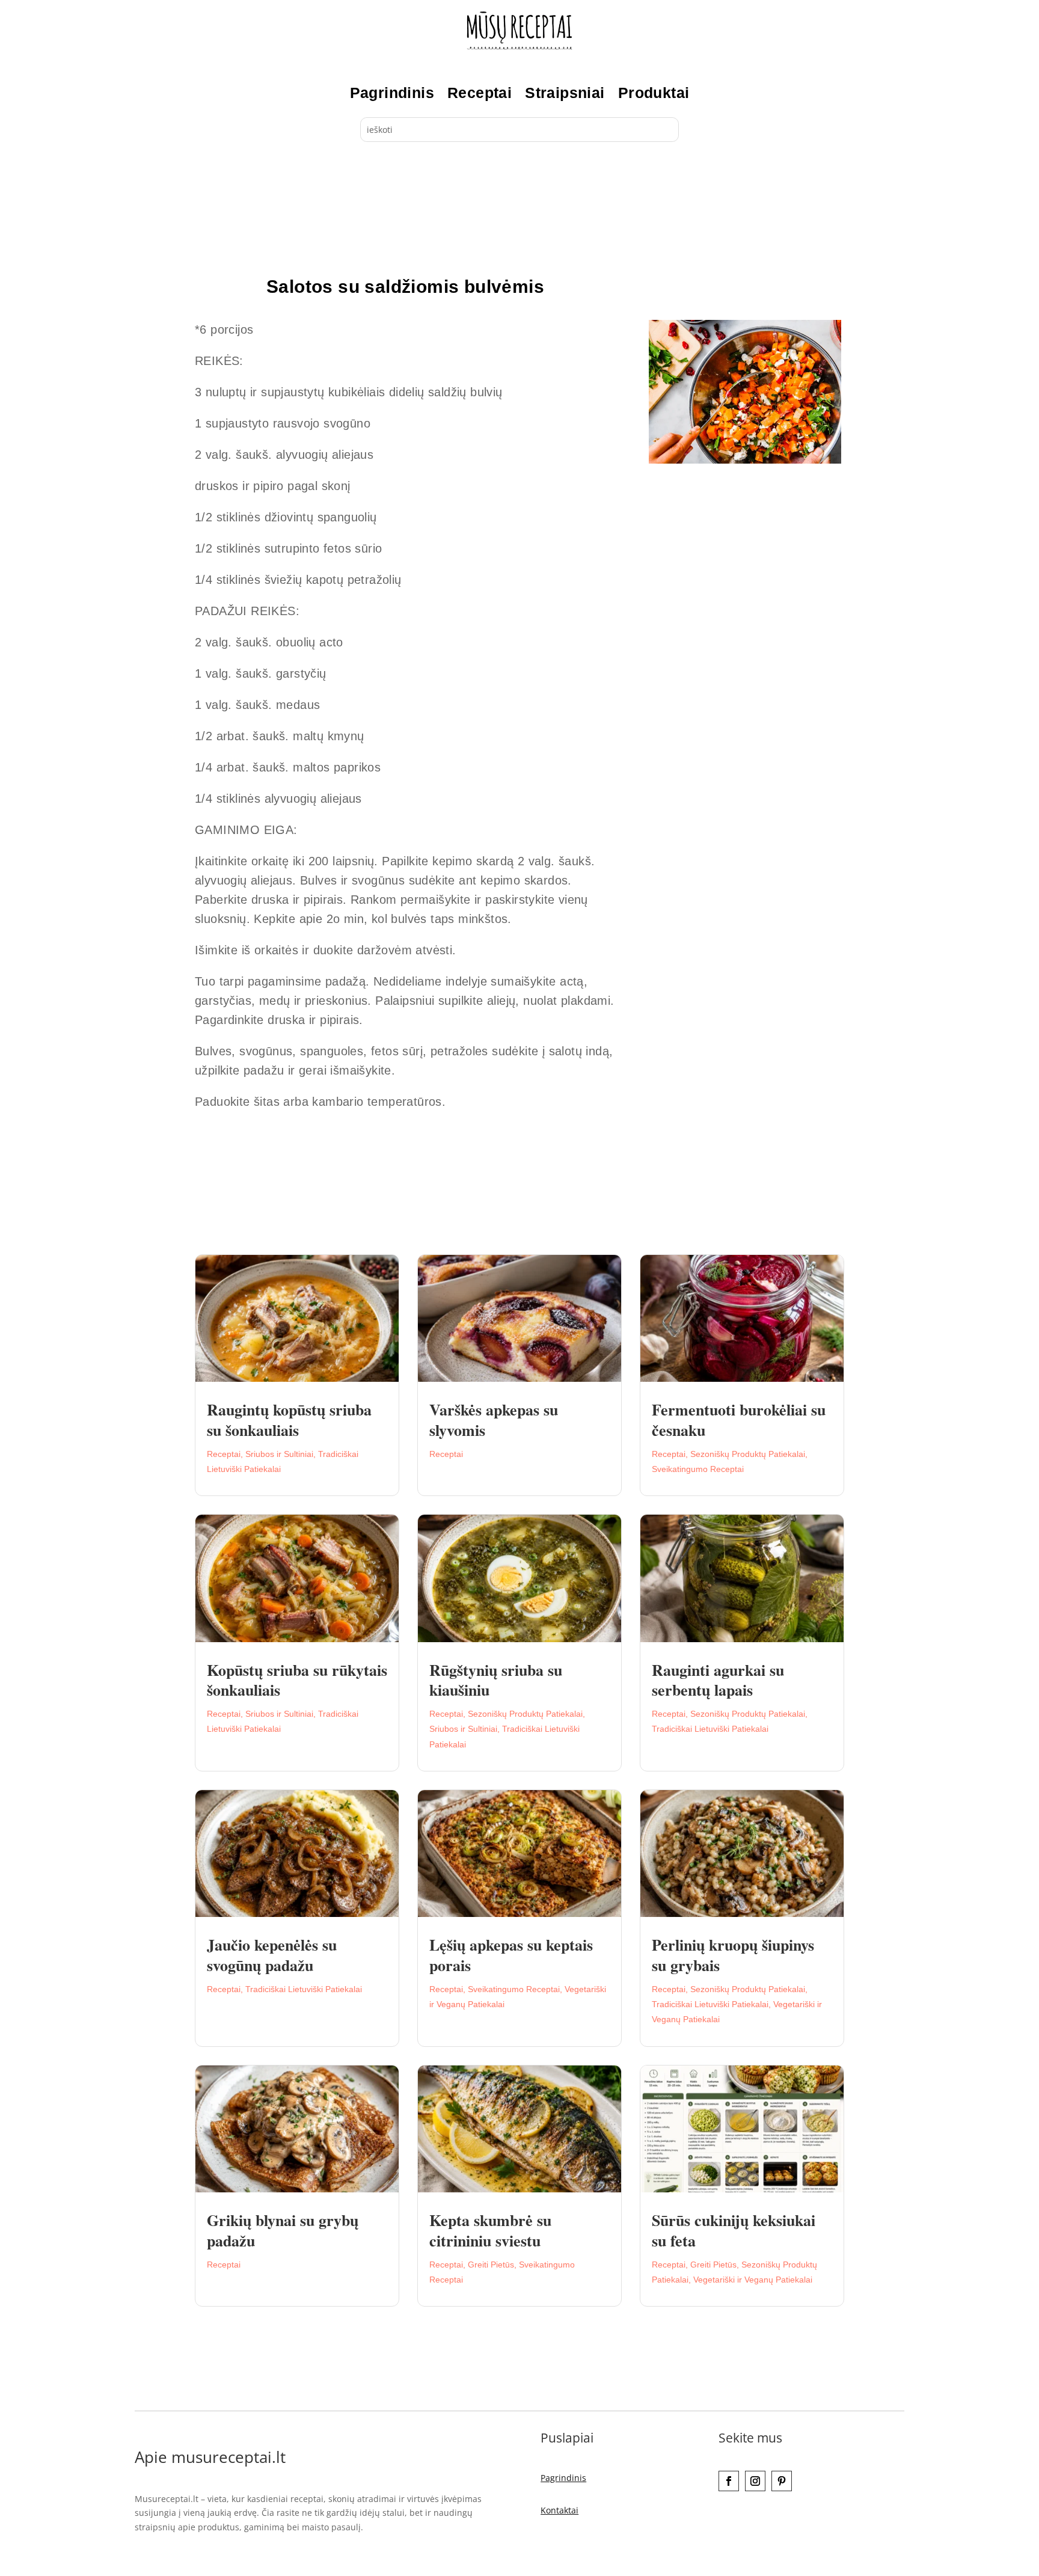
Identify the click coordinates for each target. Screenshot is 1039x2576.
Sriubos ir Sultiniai (279, 1454)
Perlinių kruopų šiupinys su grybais (733, 1955)
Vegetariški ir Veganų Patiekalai (753, 2280)
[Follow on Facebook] (729, 2481)
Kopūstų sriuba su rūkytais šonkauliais (297, 1680)
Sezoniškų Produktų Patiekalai (748, 1454)
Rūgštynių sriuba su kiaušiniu (496, 1680)
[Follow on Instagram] (755, 2481)
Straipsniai (565, 93)
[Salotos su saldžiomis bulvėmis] (745, 460)
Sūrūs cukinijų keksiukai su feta (734, 2230)
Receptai (480, 93)
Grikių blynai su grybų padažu (283, 2230)
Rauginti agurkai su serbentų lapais (718, 1680)
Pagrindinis (392, 93)
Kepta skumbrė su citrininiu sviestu (490, 2230)
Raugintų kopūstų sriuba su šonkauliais (289, 1420)
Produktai (654, 93)
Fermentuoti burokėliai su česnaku (739, 1420)
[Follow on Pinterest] (782, 2481)
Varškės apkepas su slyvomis (494, 1420)
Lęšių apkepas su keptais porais (511, 1955)
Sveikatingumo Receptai (698, 1469)
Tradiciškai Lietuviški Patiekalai (710, 1729)
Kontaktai (559, 2510)
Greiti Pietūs (491, 2265)
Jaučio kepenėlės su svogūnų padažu (272, 1955)
